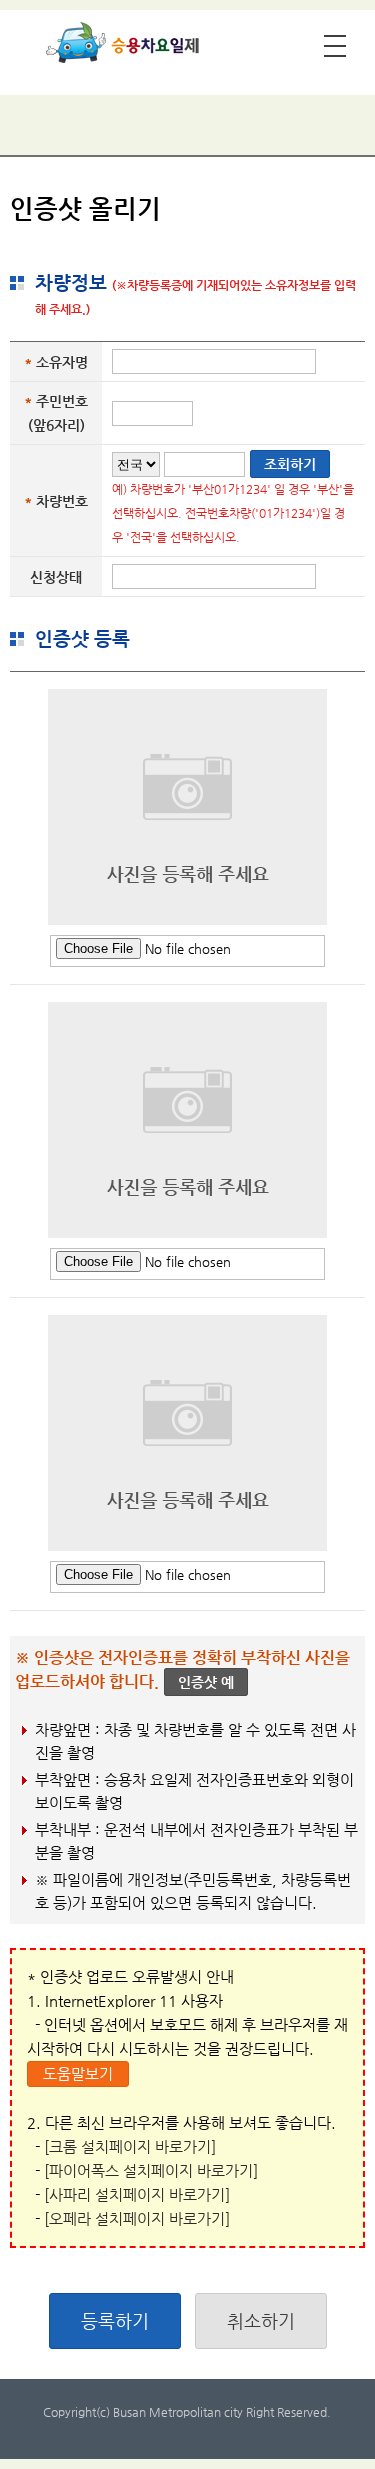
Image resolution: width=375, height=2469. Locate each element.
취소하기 (261, 2320)
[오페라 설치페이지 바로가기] (137, 2218)
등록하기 (115, 2320)
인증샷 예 (206, 1682)
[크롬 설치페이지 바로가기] (130, 2146)
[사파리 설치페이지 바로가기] (137, 2194)
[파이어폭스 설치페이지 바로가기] (151, 2170)
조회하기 (290, 464)
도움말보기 (78, 2073)
